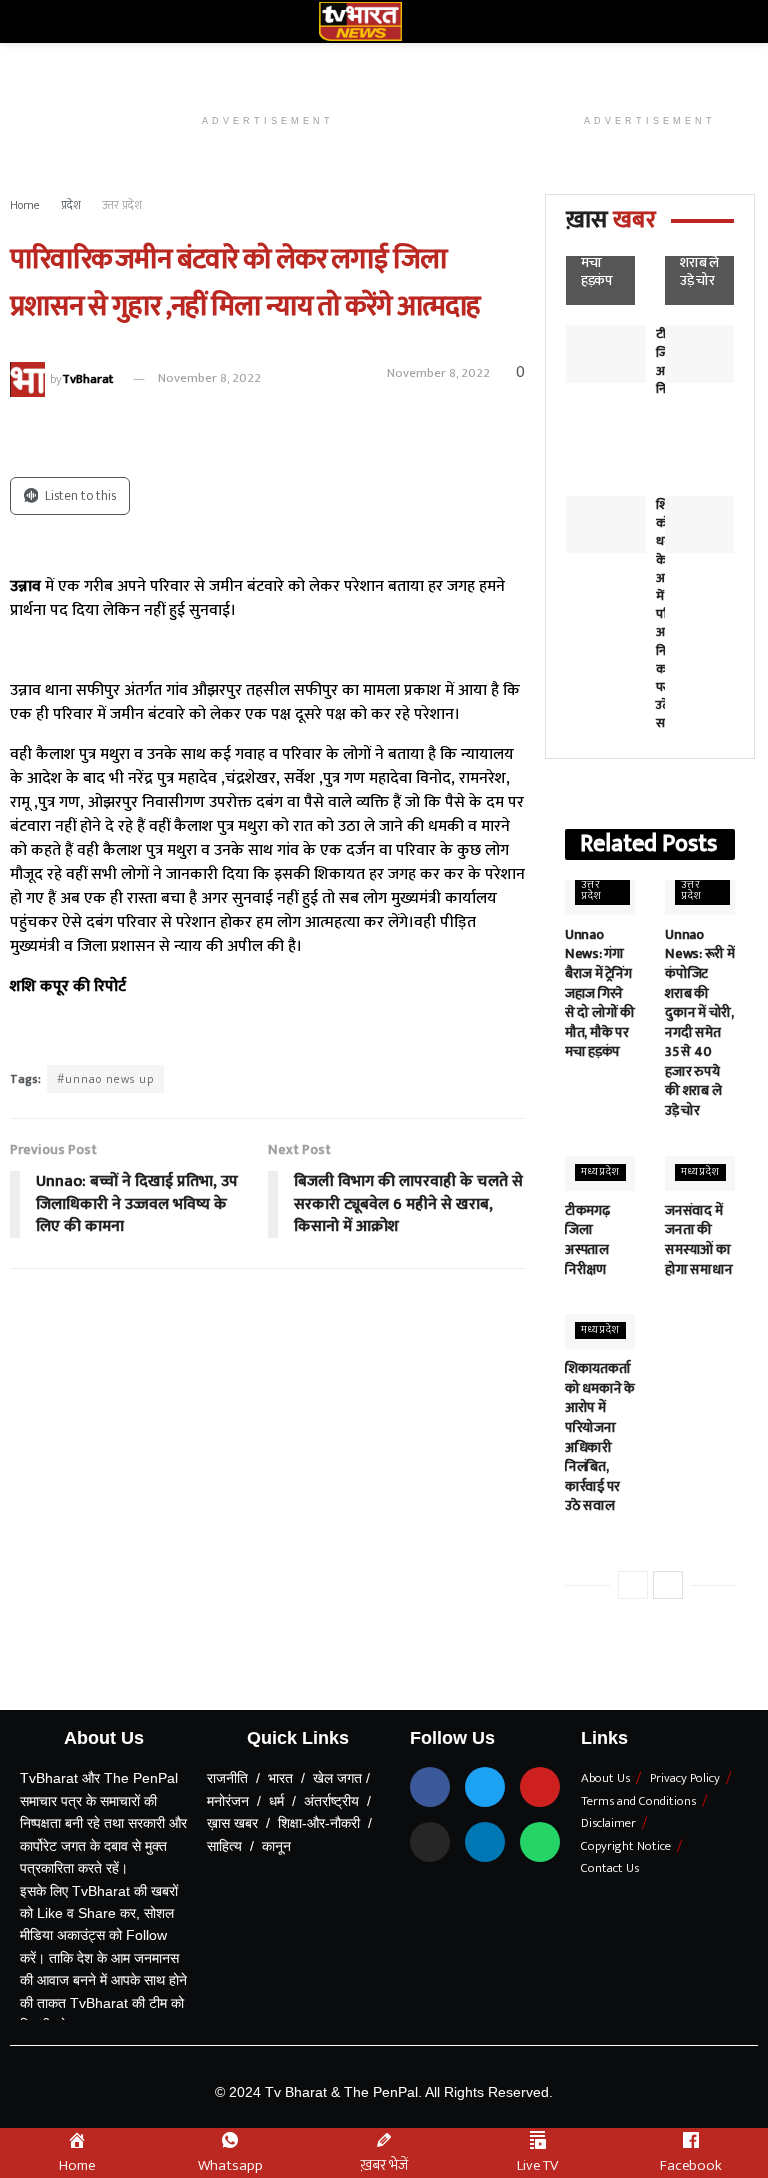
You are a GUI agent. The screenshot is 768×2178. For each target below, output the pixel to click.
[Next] (668, 1585)
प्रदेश (71, 205)
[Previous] (633, 1585)
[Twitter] (485, 1787)
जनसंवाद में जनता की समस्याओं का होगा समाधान (698, 1240)
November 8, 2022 (209, 378)
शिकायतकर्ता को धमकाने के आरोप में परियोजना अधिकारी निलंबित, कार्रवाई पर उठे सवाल (600, 1437)
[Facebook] (430, 1787)
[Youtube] (540, 1787)
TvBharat (87, 378)
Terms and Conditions (638, 1801)
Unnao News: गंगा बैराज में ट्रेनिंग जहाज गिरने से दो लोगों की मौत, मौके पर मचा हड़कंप (600, 993)
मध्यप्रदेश (600, 1172)
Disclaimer (608, 1823)
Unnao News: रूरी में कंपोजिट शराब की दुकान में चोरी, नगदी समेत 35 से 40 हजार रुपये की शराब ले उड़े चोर (699, 1022)
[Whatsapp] (540, 1842)
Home (25, 205)
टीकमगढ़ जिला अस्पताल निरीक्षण (587, 1240)
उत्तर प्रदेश (122, 205)
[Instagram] (430, 1842)
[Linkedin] (485, 1842)
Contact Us (610, 1868)
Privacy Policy (685, 1778)
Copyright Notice (626, 1846)
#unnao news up (105, 1079)
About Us (605, 1778)
